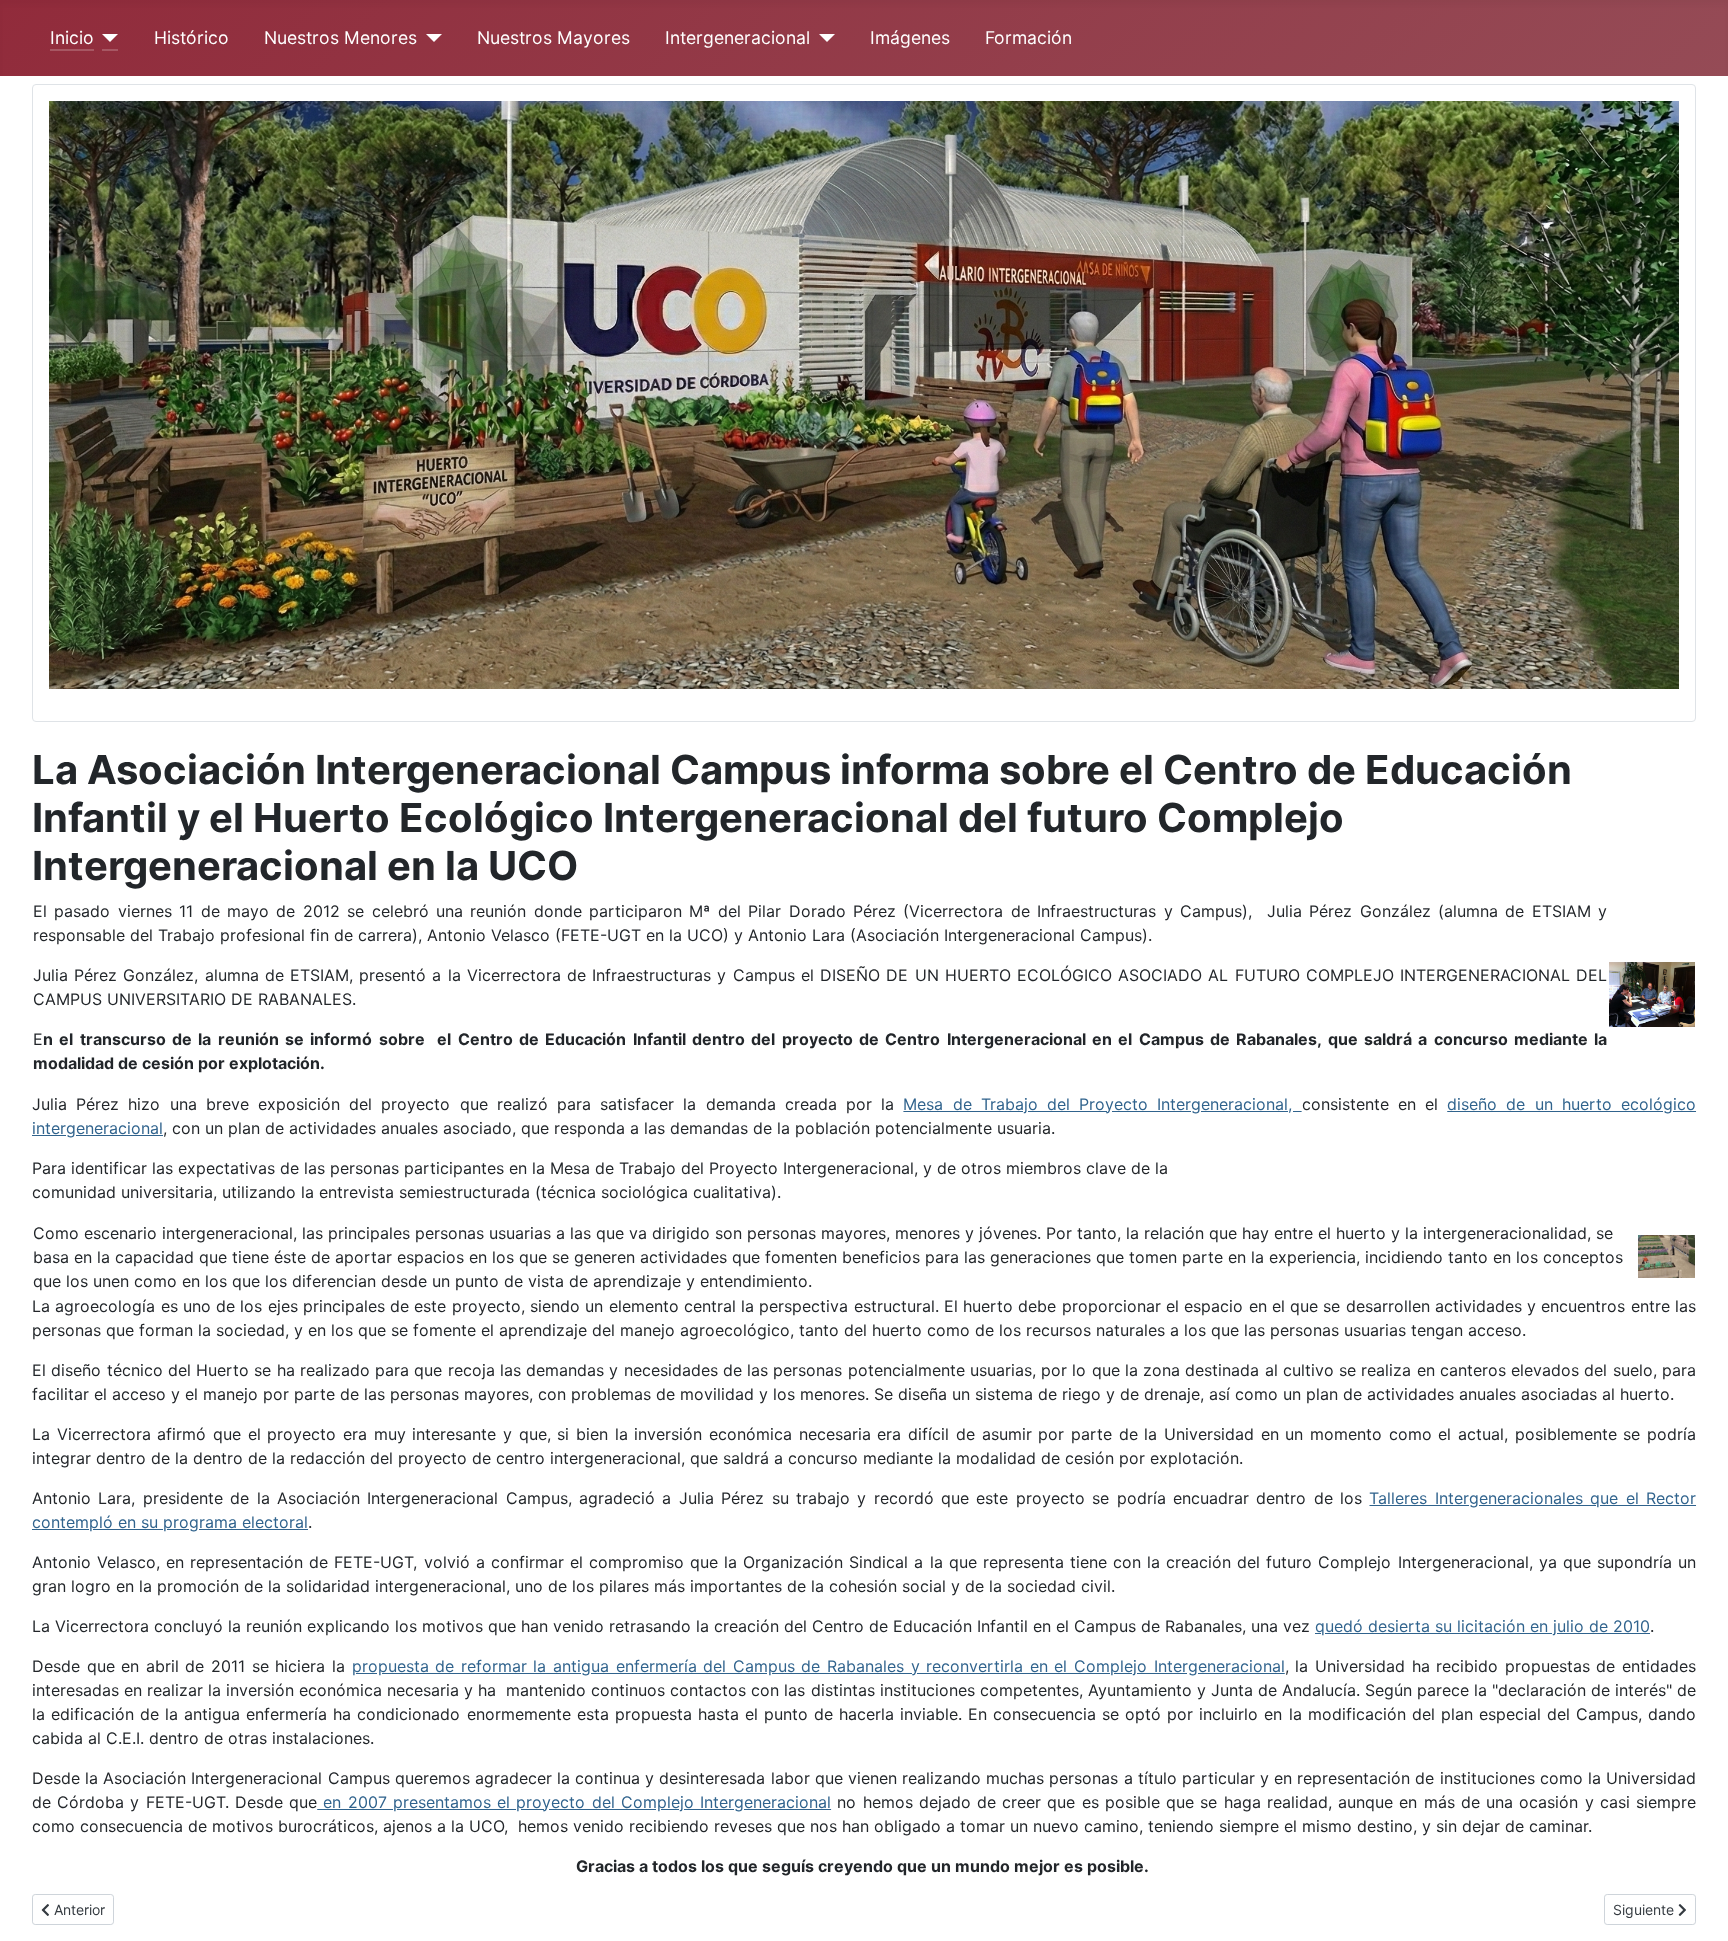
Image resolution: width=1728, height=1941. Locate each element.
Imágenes (910, 37)
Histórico (191, 37)
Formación (1028, 37)
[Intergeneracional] (822, 38)
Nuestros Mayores (553, 37)
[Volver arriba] (1693, 1904)
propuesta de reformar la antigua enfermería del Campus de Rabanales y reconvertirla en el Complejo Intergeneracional (818, 1666)
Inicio (72, 37)
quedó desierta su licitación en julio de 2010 (1482, 1626)
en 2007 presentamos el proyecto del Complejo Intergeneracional (574, 1802)
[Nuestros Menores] (429, 38)
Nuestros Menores (340, 37)
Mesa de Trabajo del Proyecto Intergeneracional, (1102, 1104)
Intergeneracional (737, 37)
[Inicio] (106, 38)
